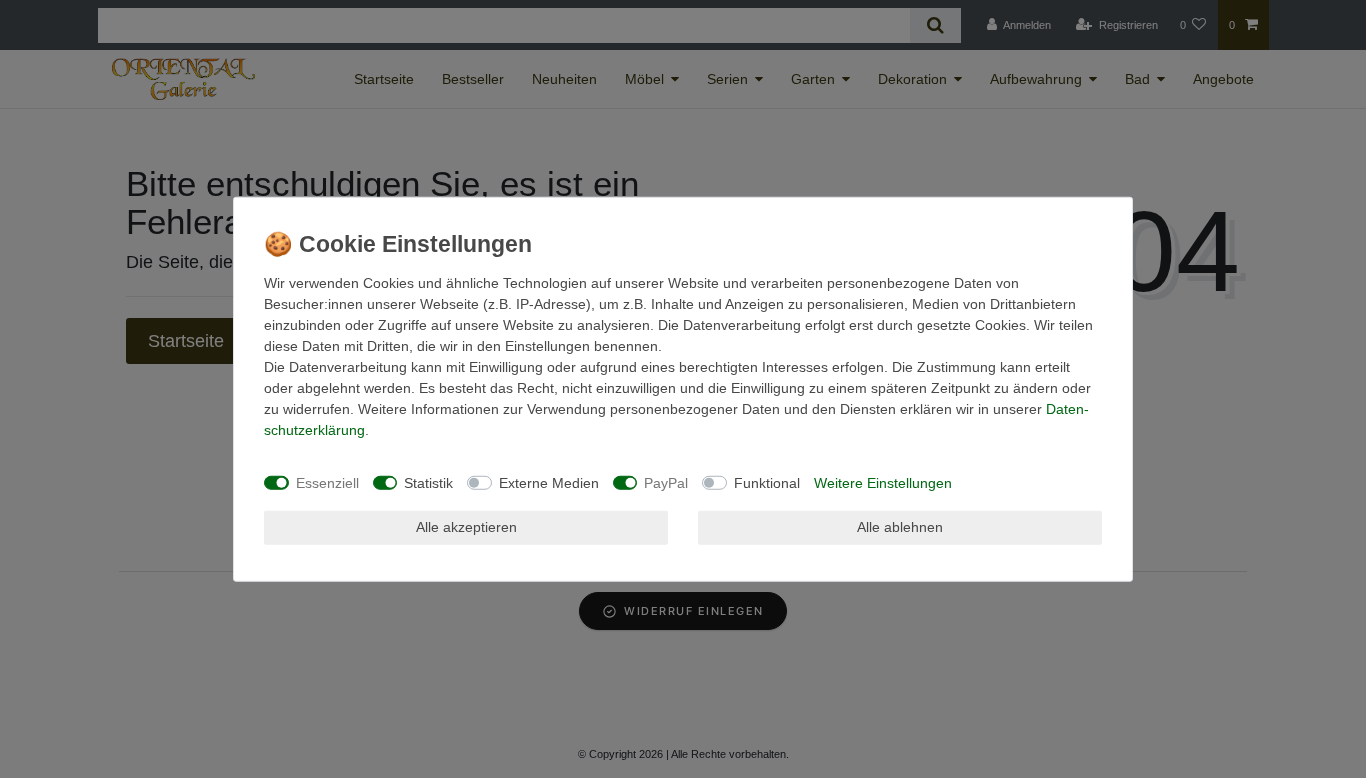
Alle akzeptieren (466, 527)
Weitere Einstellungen (883, 482)
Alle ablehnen (900, 527)
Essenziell (327, 482)
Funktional (767, 482)
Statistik (428, 482)
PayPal (666, 482)
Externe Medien (549, 482)
